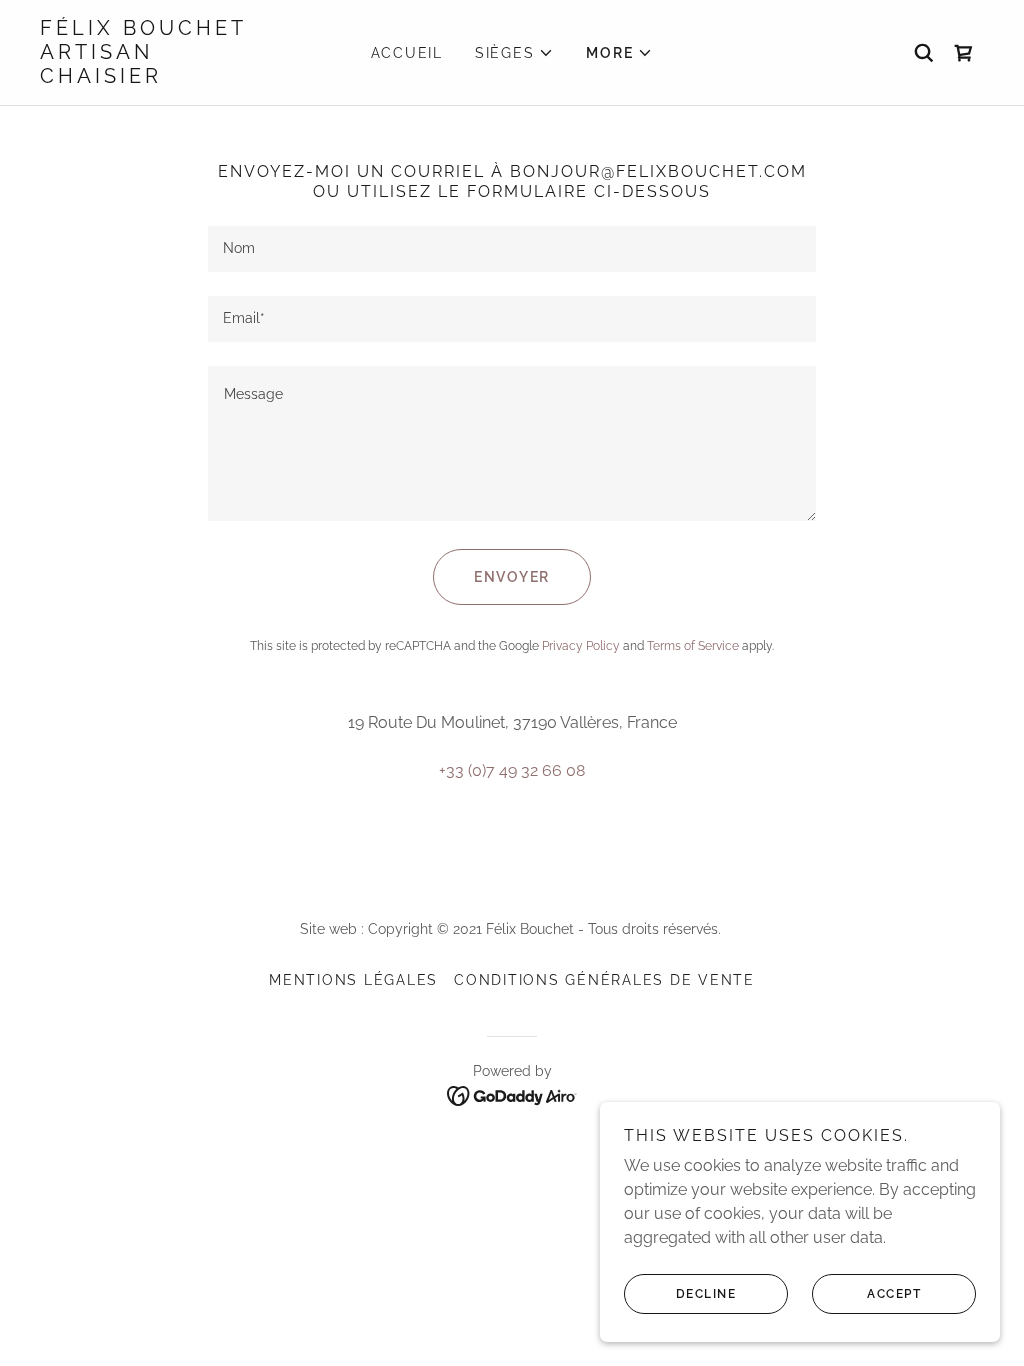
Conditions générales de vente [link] (604, 980)
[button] (515, 53)
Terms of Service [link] (693, 646)
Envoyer (512, 577)
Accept (894, 1294)
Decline (706, 1294)
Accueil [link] (407, 53)
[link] (158, 77)
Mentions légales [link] (353, 980)
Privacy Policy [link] (581, 646)
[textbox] (512, 249)
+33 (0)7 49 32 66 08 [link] (512, 770)
